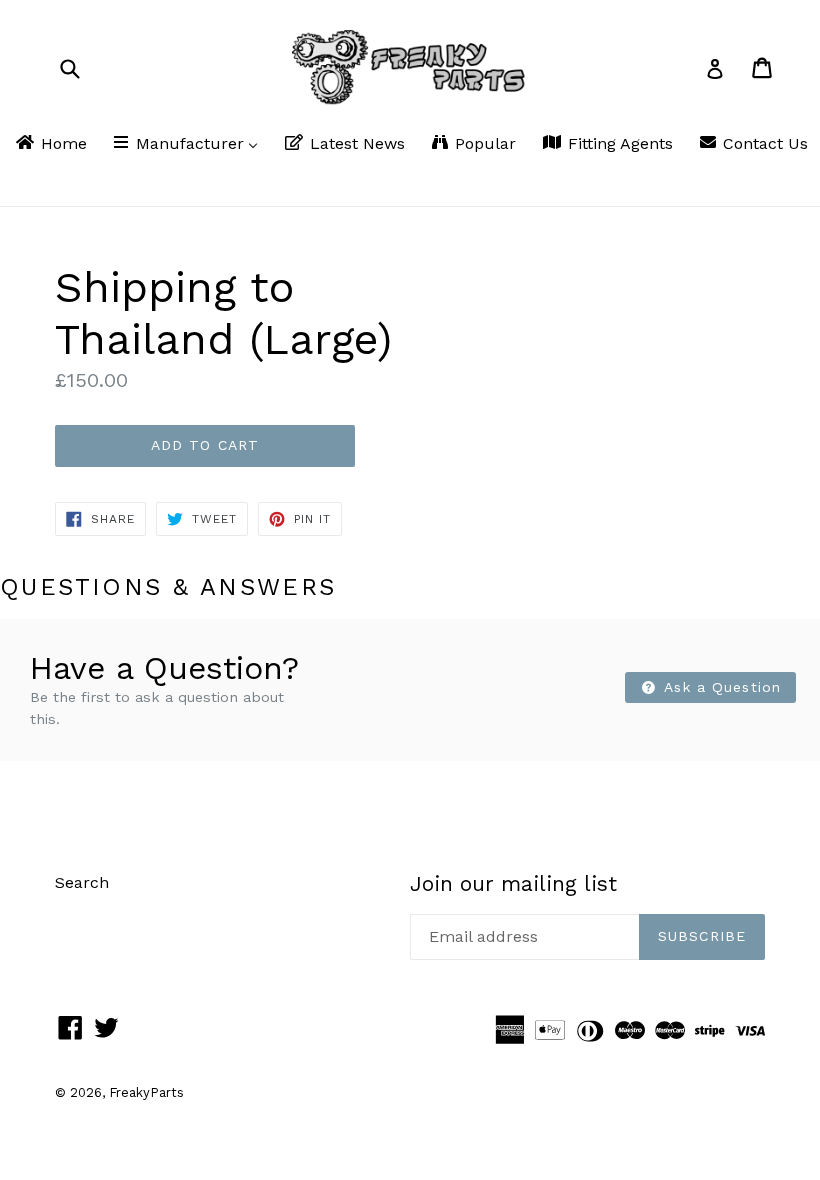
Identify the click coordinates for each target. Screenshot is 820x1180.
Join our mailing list (513, 883)
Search (82, 882)
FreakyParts (146, 1092)
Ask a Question (720, 687)
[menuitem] (50, 145)
